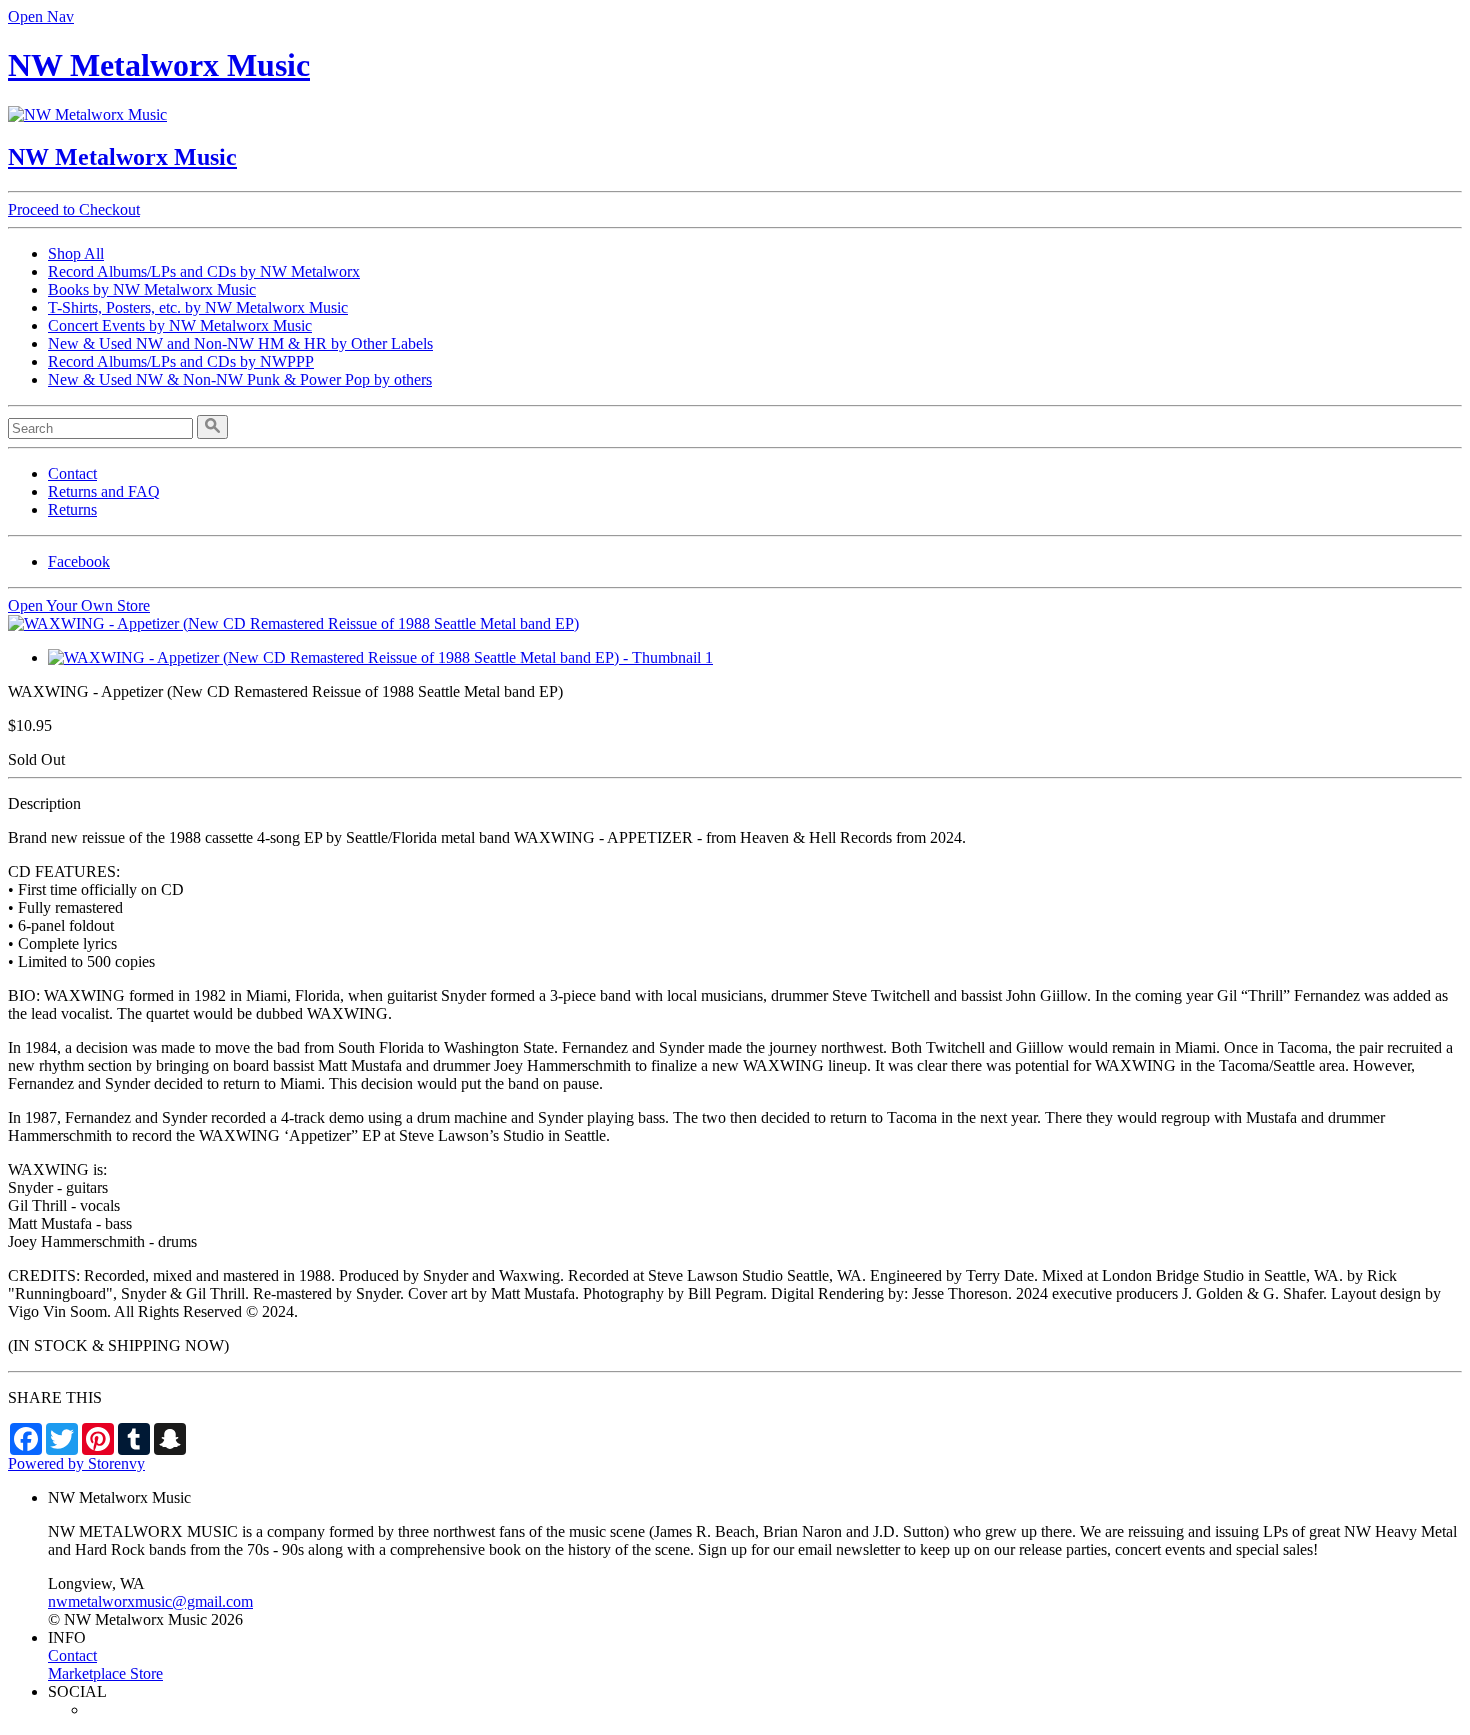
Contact (72, 473)
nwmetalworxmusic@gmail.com (150, 1601)
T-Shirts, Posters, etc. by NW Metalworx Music (198, 307)
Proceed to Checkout (74, 209)
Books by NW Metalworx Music (152, 289)
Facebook (79, 561)
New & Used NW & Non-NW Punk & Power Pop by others (240, 379)
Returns (72, 509)
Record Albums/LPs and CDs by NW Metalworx (204, 271)
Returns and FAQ (104, 491)
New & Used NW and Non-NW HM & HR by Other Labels (240, 343)
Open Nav (41, 16)
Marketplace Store (105, 1673)
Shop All (76, 253)
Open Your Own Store (79, 605)
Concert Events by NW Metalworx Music (180, 325)
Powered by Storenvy (76, 1463)
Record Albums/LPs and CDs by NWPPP (181, 361)
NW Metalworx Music (159, 65)
